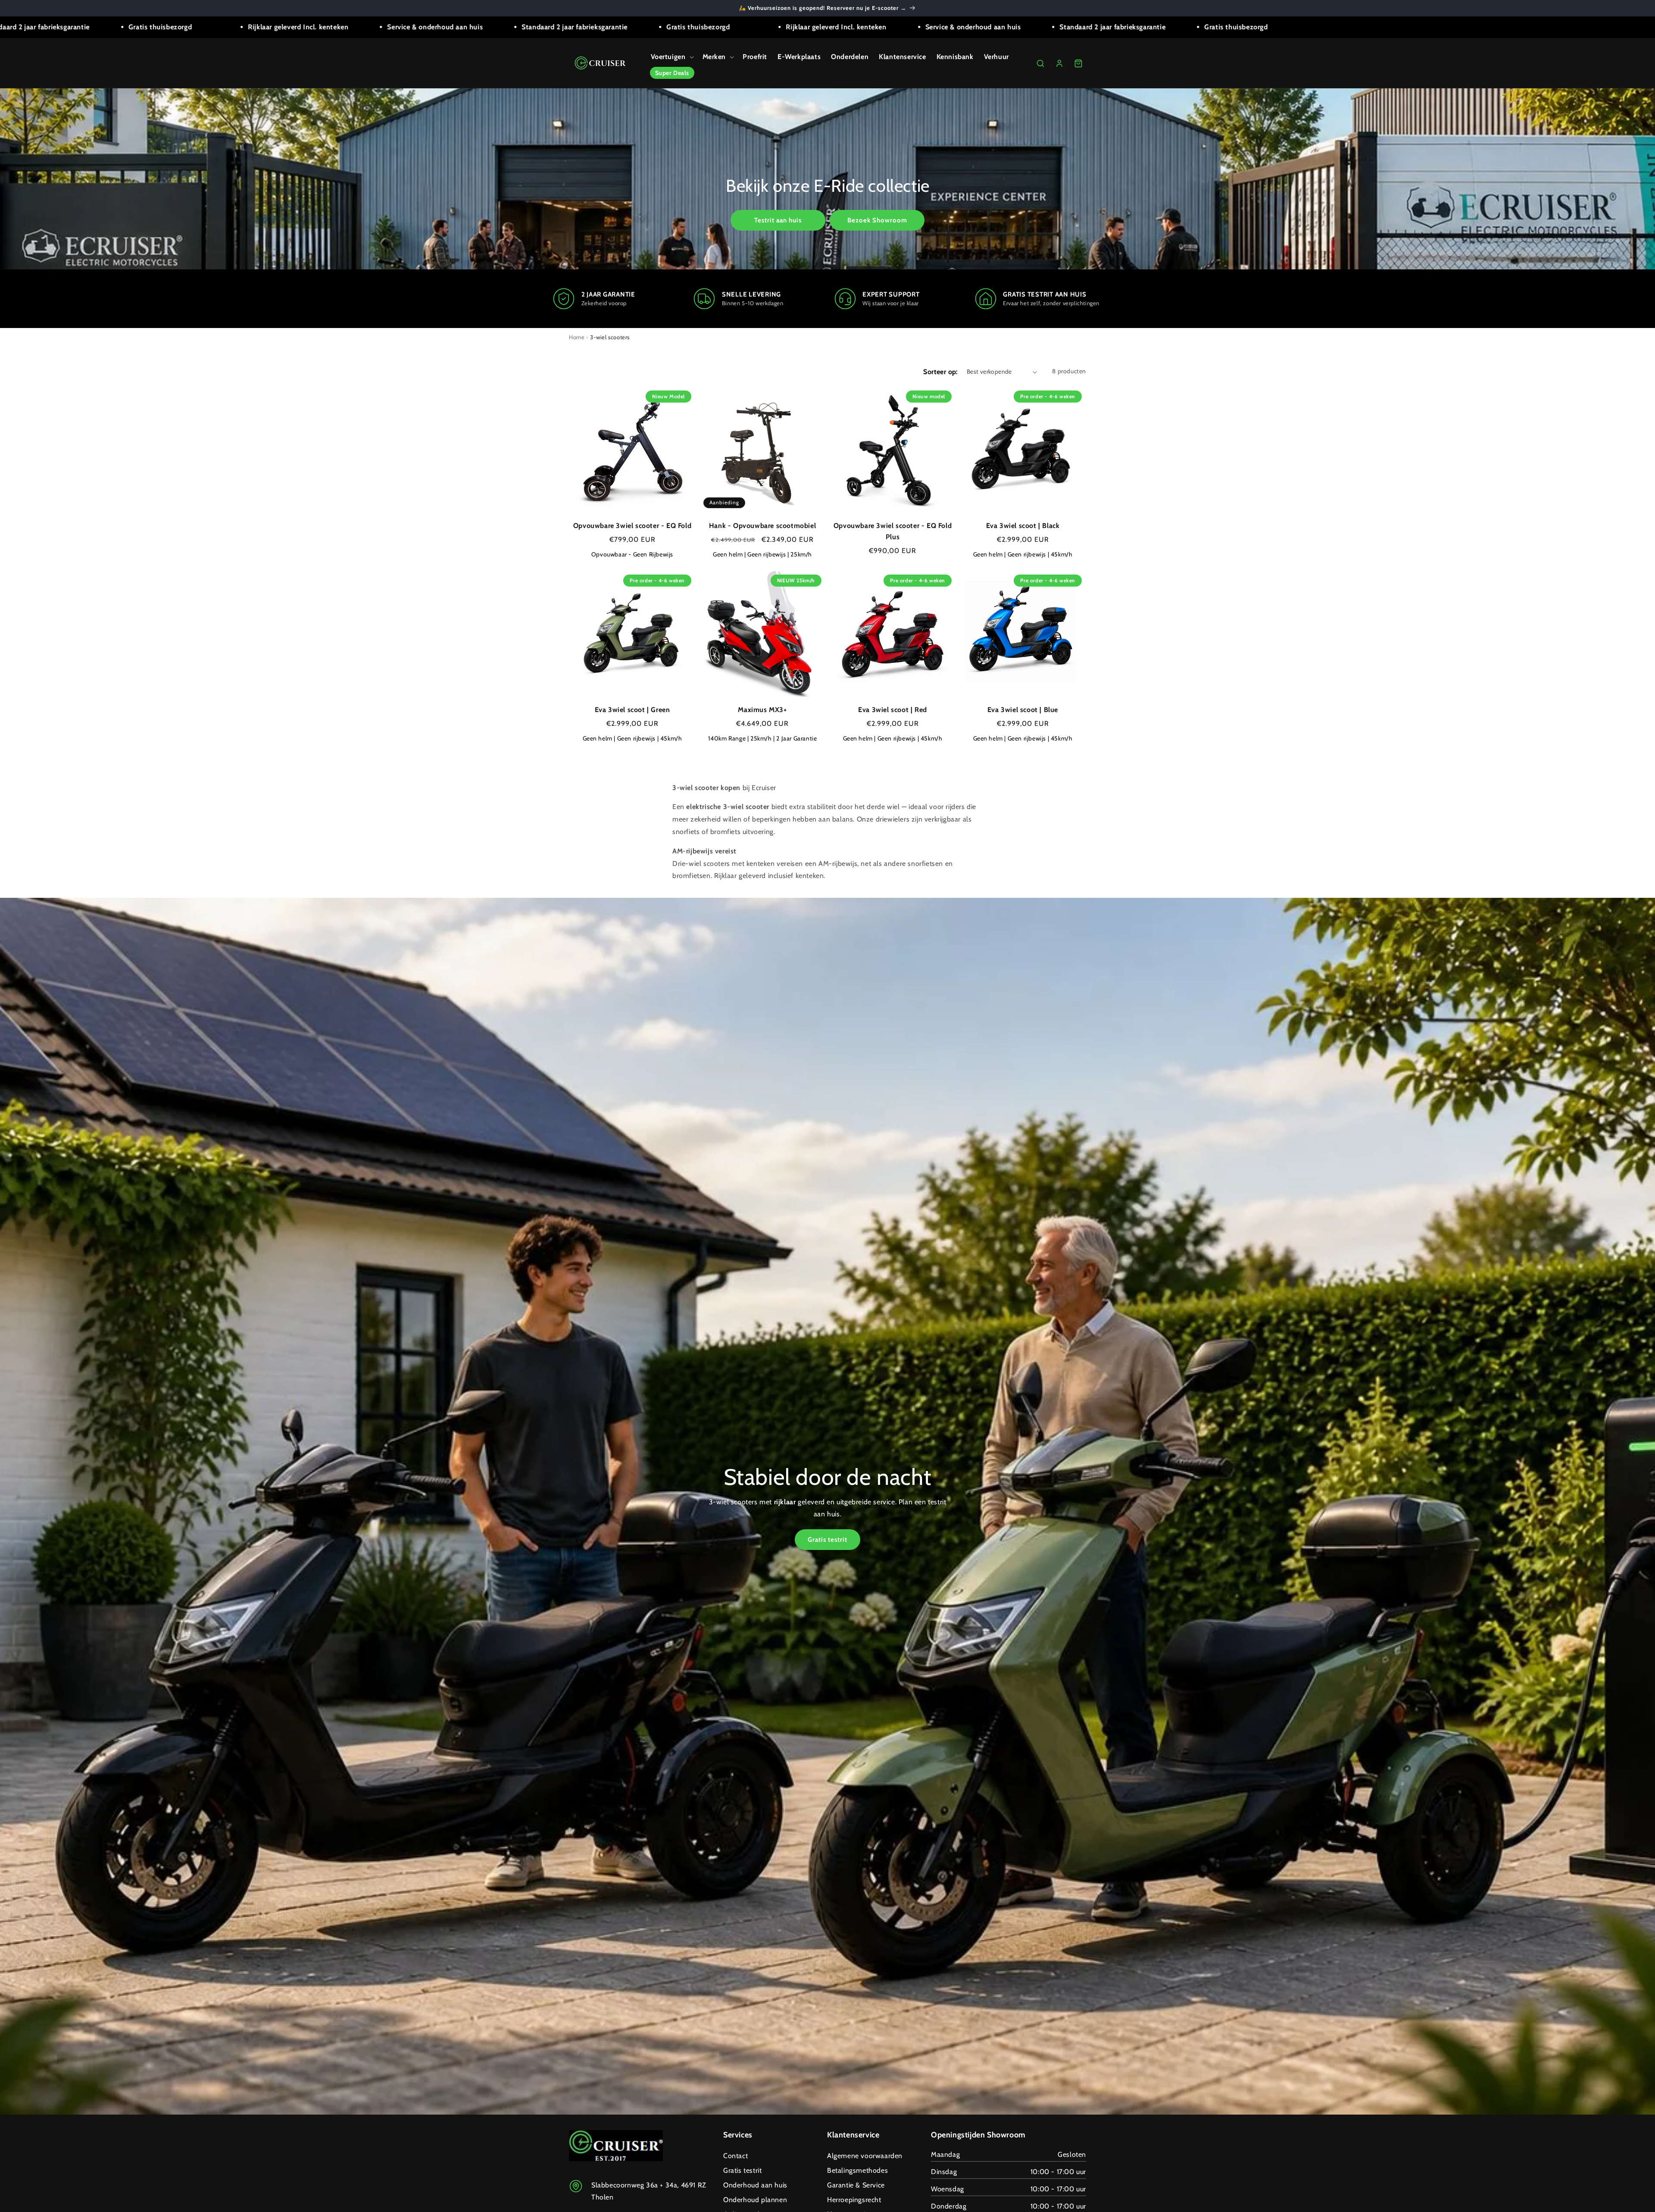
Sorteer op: (940, 372)
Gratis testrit (827, 1540)
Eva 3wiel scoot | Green (632, 710)
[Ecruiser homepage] (601, 63)
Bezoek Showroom (877, 220)
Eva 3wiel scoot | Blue (1023, 710)
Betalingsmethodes (857, 2170)
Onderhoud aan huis (755, 2185)
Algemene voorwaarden (865, 2156)
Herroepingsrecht (854, 2200)
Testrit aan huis (778, 220)
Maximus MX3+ (762, 710)
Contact (735, 2156)
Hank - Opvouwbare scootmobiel (762, 526)
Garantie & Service (856, 2185)
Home (577, 337)
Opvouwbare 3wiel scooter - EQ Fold (632, 526)
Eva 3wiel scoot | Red (893, 710)
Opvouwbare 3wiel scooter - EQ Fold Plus (893, 531)
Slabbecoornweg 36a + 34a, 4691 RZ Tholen (649, 2191)
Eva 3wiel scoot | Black (1023, 526)
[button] (671, 57)
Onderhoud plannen (755, 2200)
